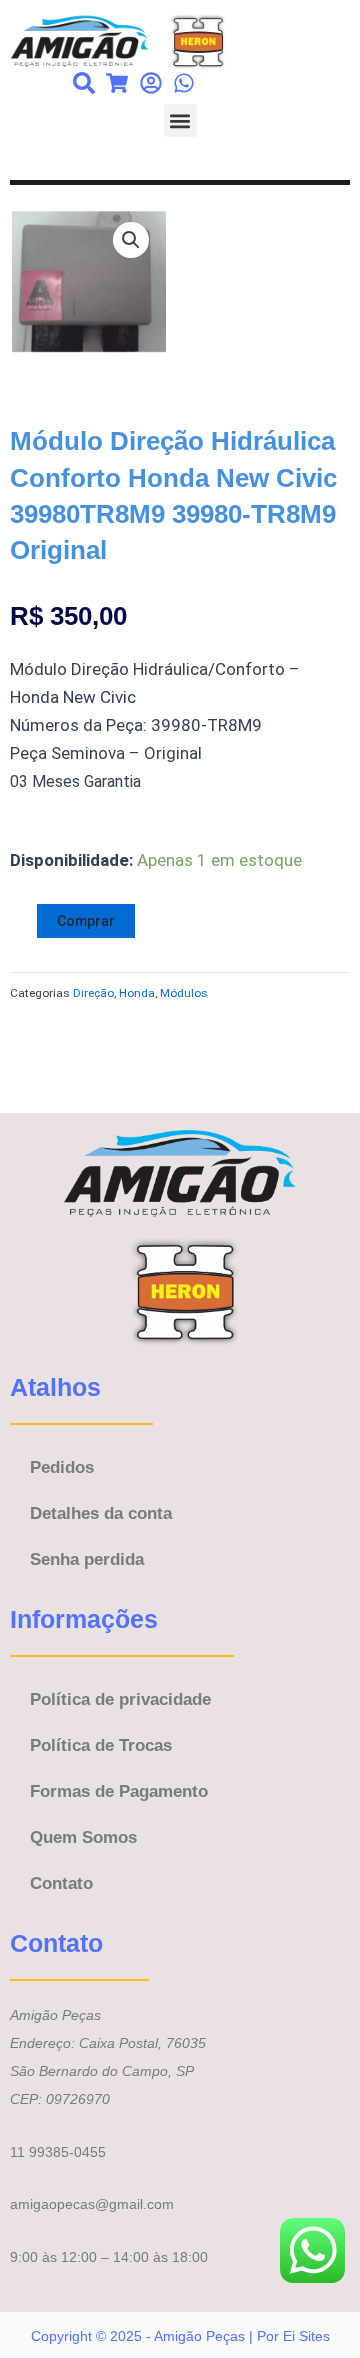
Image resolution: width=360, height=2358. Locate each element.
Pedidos (62, 1467)
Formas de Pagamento (119, 1791)
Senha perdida (87, 1559)
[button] (180, 120)
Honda (137, 993)
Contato (61, 1883)
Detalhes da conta (101, 1513)
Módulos (184, 993)
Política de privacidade (120, 1699)
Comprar (86, 921)
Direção (93, 993)
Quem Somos (83, 1837)
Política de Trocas (101, 1745)
